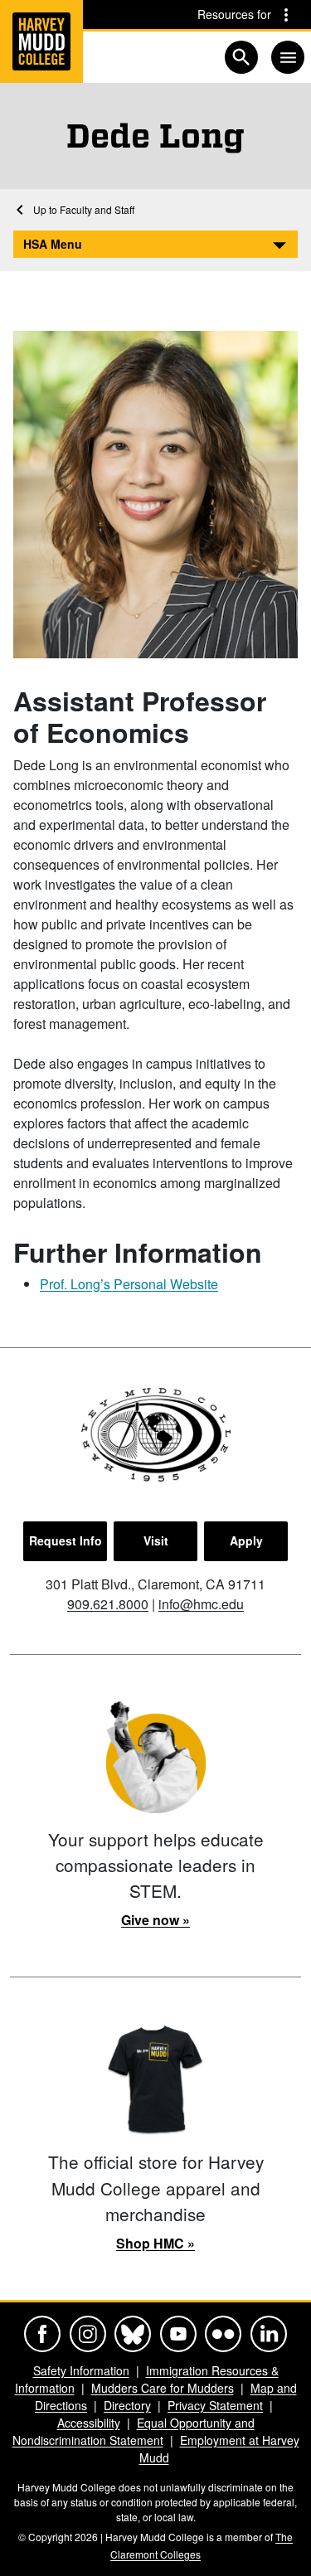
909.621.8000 (108, 1604)
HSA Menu (53, 244)
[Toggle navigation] (288, 57)
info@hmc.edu (201, 1604)
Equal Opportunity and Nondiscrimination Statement (134, 2431)
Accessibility (89, 2423)
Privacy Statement (215, 2405)
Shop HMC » (155, 2243)
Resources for (234, 14)
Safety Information (81, 2370)
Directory (127, 2405)
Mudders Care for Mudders (163, 2388)
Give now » (155, 1920)
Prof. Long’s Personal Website (129, 1284)
